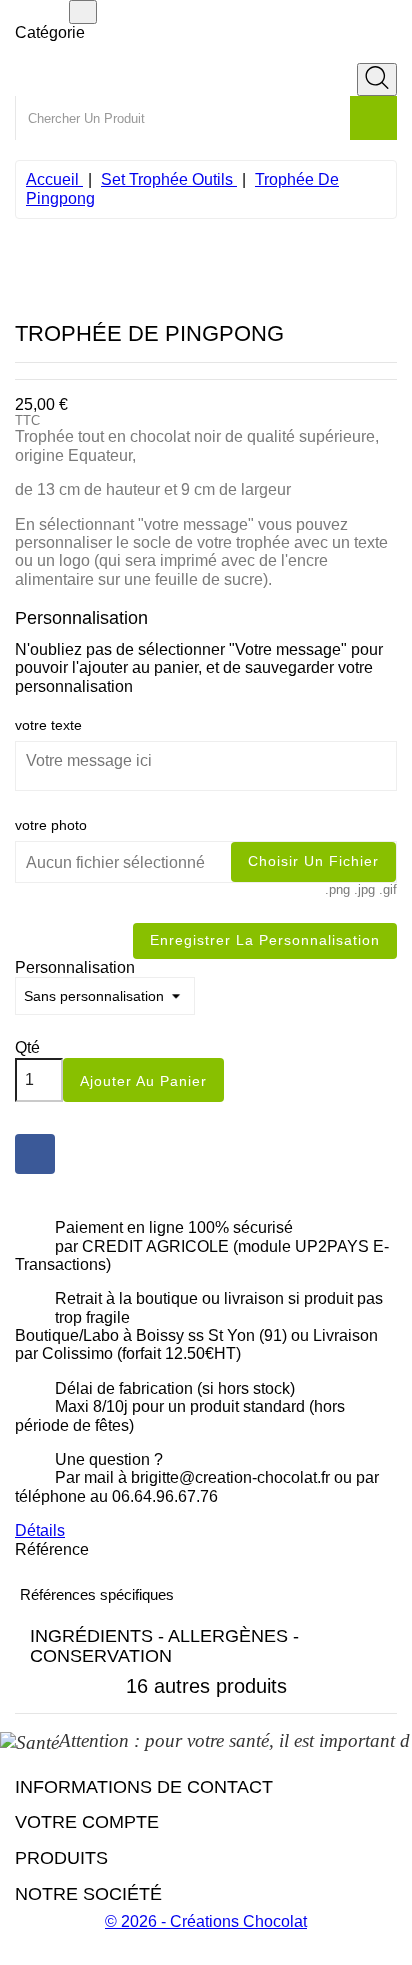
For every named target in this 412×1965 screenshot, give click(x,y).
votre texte (48, 725)
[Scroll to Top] (206, 1956)
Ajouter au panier (143, 1081)
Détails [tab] (40, 1530)
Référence (52, 1549)
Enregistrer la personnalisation (265, 940)
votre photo (51, 825)
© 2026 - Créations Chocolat (206, 1921)
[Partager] (35, 1154)
